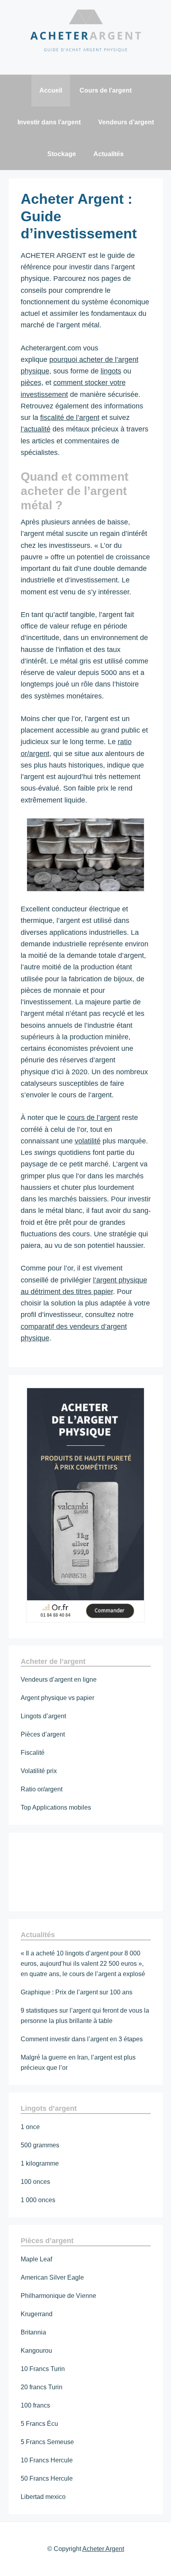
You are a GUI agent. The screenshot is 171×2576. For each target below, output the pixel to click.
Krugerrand (37, 2314)
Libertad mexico (43, 2497)
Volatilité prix (39, 1771)
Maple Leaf (36, 2259)
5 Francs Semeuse (47, 2442)
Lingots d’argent (43, 1716)
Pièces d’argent (43, 1734)
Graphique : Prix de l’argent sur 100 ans (77, 1992)
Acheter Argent (103, 2549)
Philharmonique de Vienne (58, 2296)
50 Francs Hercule (47, 2478)
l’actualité (36, 429)
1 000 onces (38, 2200)
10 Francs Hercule (47, 2460)
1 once (30, 2127)
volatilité (88, 1141)
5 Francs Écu (39, 2424)
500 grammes (40, 2145)
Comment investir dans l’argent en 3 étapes (82, 2039)
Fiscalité (33, 1753)
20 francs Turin (42, 2387)
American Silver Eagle (52, 2277)
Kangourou (36, 2351)
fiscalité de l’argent (70, 418)
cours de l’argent (94, 1118)
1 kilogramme (40, 2163)
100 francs (35, 2405)
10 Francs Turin (43, 2369)
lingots (111, 371)
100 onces (35, 2182)
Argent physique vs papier (57, 1698)
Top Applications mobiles (56, 1807)
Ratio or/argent (42, 1789)
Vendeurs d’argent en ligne (59, 1680)
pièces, (32, 383)
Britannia (33, 2332)
